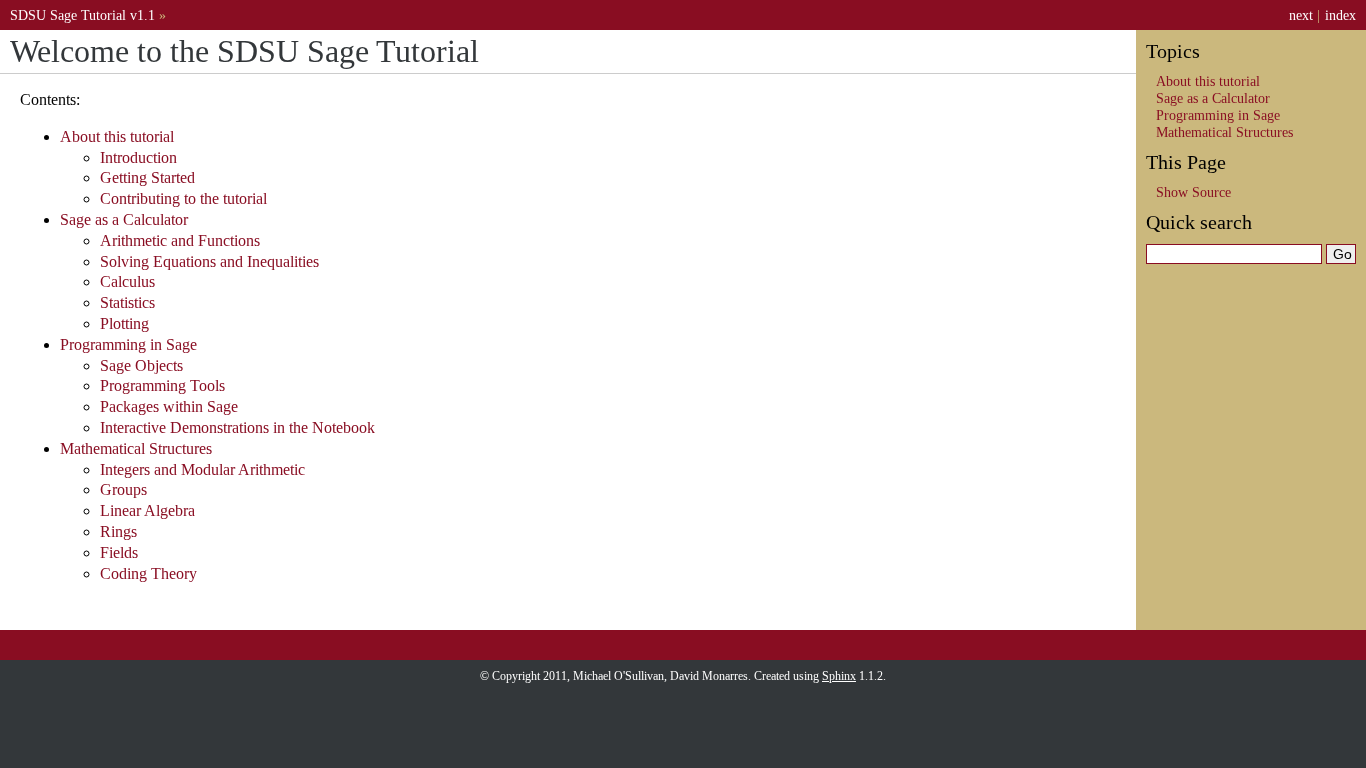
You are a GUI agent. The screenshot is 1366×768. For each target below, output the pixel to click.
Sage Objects (141, 365)
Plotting (124, 323)
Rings (118, 531)
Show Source (1193, 192)
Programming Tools (162, 385)
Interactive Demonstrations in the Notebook (237, 427)
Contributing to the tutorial (183, 198)
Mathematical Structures (136, 448)
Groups (123, 489)
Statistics (127, 302)
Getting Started (147, 177)
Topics (1173, 51)
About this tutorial (117, 136)
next (1301, 15)
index (1340, 15)
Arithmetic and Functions (180, 240)
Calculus (127, 281)
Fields (119, 552)
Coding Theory (148, 573)
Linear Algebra (147, 510)
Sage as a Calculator (124, 219)
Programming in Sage (128, 344)
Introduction (138, 157)
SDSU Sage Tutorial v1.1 (82, 15)
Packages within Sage (169, 406)
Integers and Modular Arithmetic (202, 469)
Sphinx (839, 676)
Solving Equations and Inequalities (209, 261)
